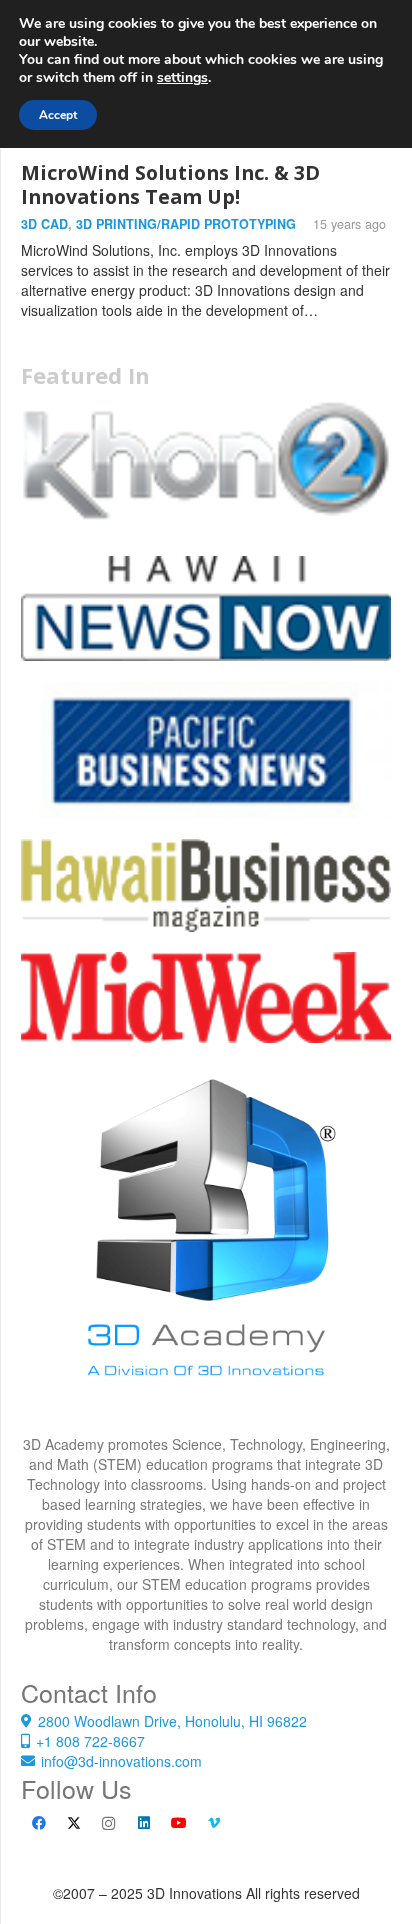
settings (182, 78)
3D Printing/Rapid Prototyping (186, 224)
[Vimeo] (213, 1823)
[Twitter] (73, 1823)
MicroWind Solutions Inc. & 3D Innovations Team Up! (170, 184)
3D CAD (44, 224)
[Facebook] (38, 1823)
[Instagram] (108, 1823)
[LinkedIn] (143, 1823)
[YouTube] (178, 1823)
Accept (58, 115)
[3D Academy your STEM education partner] (206, 1249)
